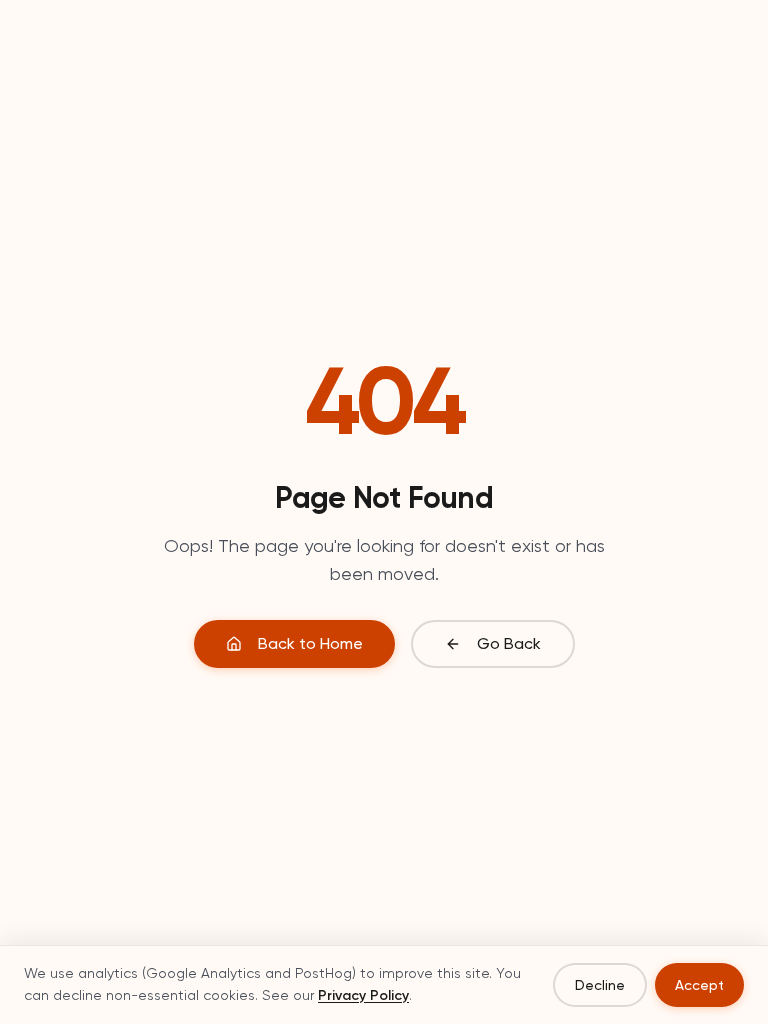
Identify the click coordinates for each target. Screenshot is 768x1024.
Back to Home (310, 643)
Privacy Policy (363, 995)
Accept (699, 985)
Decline (600, 985)
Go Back (509, 643)
